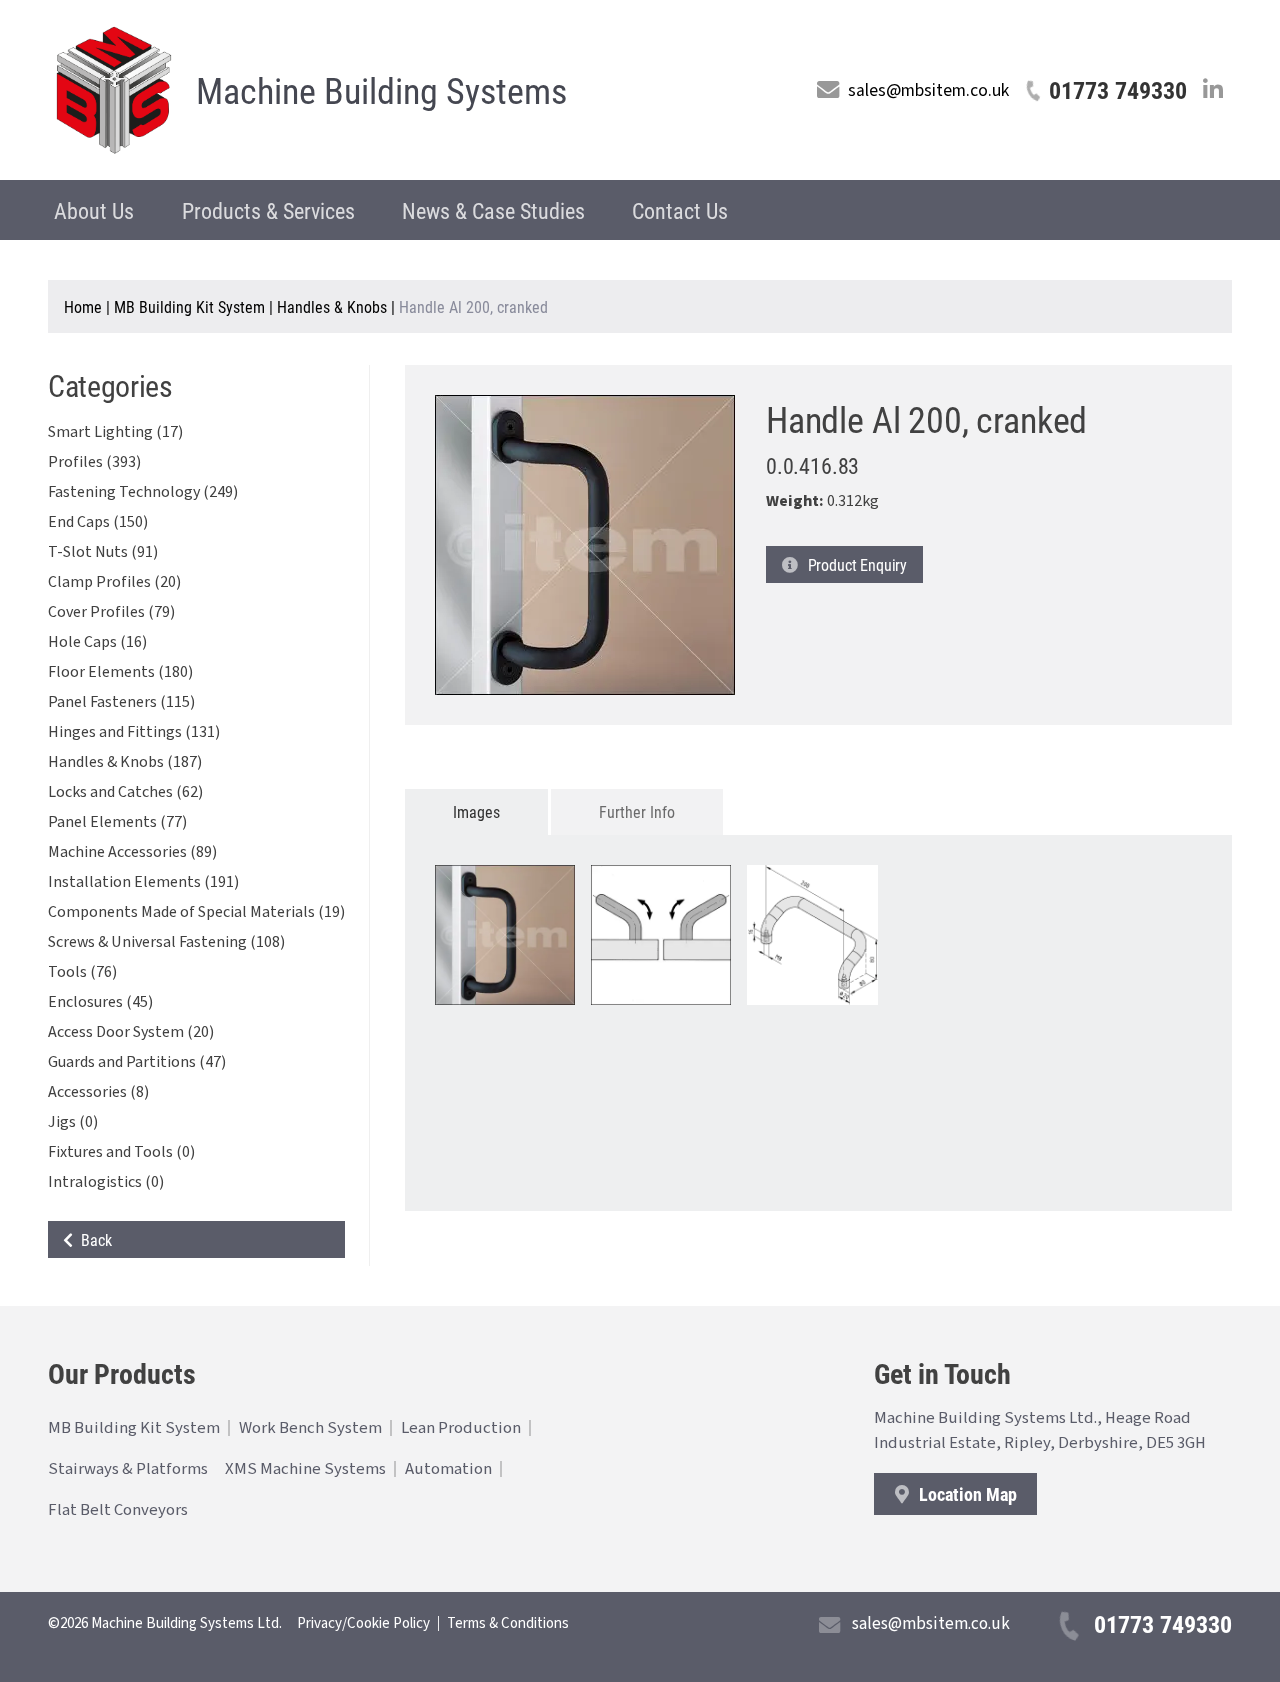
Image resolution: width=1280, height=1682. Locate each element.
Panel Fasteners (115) (121, 702)
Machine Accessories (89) (132, 852)
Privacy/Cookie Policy (363, 1623)
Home (83, 306)
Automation (448, 1469)
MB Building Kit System (189, 306)
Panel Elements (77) (117, 822)
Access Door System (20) (131, 1032)
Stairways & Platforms (128, 1469)
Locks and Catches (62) (125, 792)
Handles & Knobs (332, 306)
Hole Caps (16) (97, 642)
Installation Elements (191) (143, 882)
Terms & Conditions (508, 1623)
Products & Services (268, 210)
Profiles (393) (94, 462)
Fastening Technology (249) (143, 492)
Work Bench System (310, 1428)
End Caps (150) (98, 522)
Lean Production (461, 1428)
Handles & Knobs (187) (125, 762)
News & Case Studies (493, 210)
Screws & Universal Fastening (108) (166, 942)
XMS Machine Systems (305, 1469)
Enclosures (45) (100, 1002)
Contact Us (680, 210)
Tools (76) (82, 972)
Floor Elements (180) (120, 672)
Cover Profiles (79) (111, 612)
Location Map (966, 1494)
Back (92, 1239)
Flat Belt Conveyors (118, 1510)
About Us (94, 210)
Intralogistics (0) (106, 1182)
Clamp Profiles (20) (114, 582)
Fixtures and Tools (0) (121, 1152)
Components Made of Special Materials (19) (196, 912)
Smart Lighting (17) (115, 432)
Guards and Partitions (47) (137, 1062)
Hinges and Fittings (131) (134, 732)
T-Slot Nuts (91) (103, 552)
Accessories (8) (98, 1092)
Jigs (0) (73, 1122)
